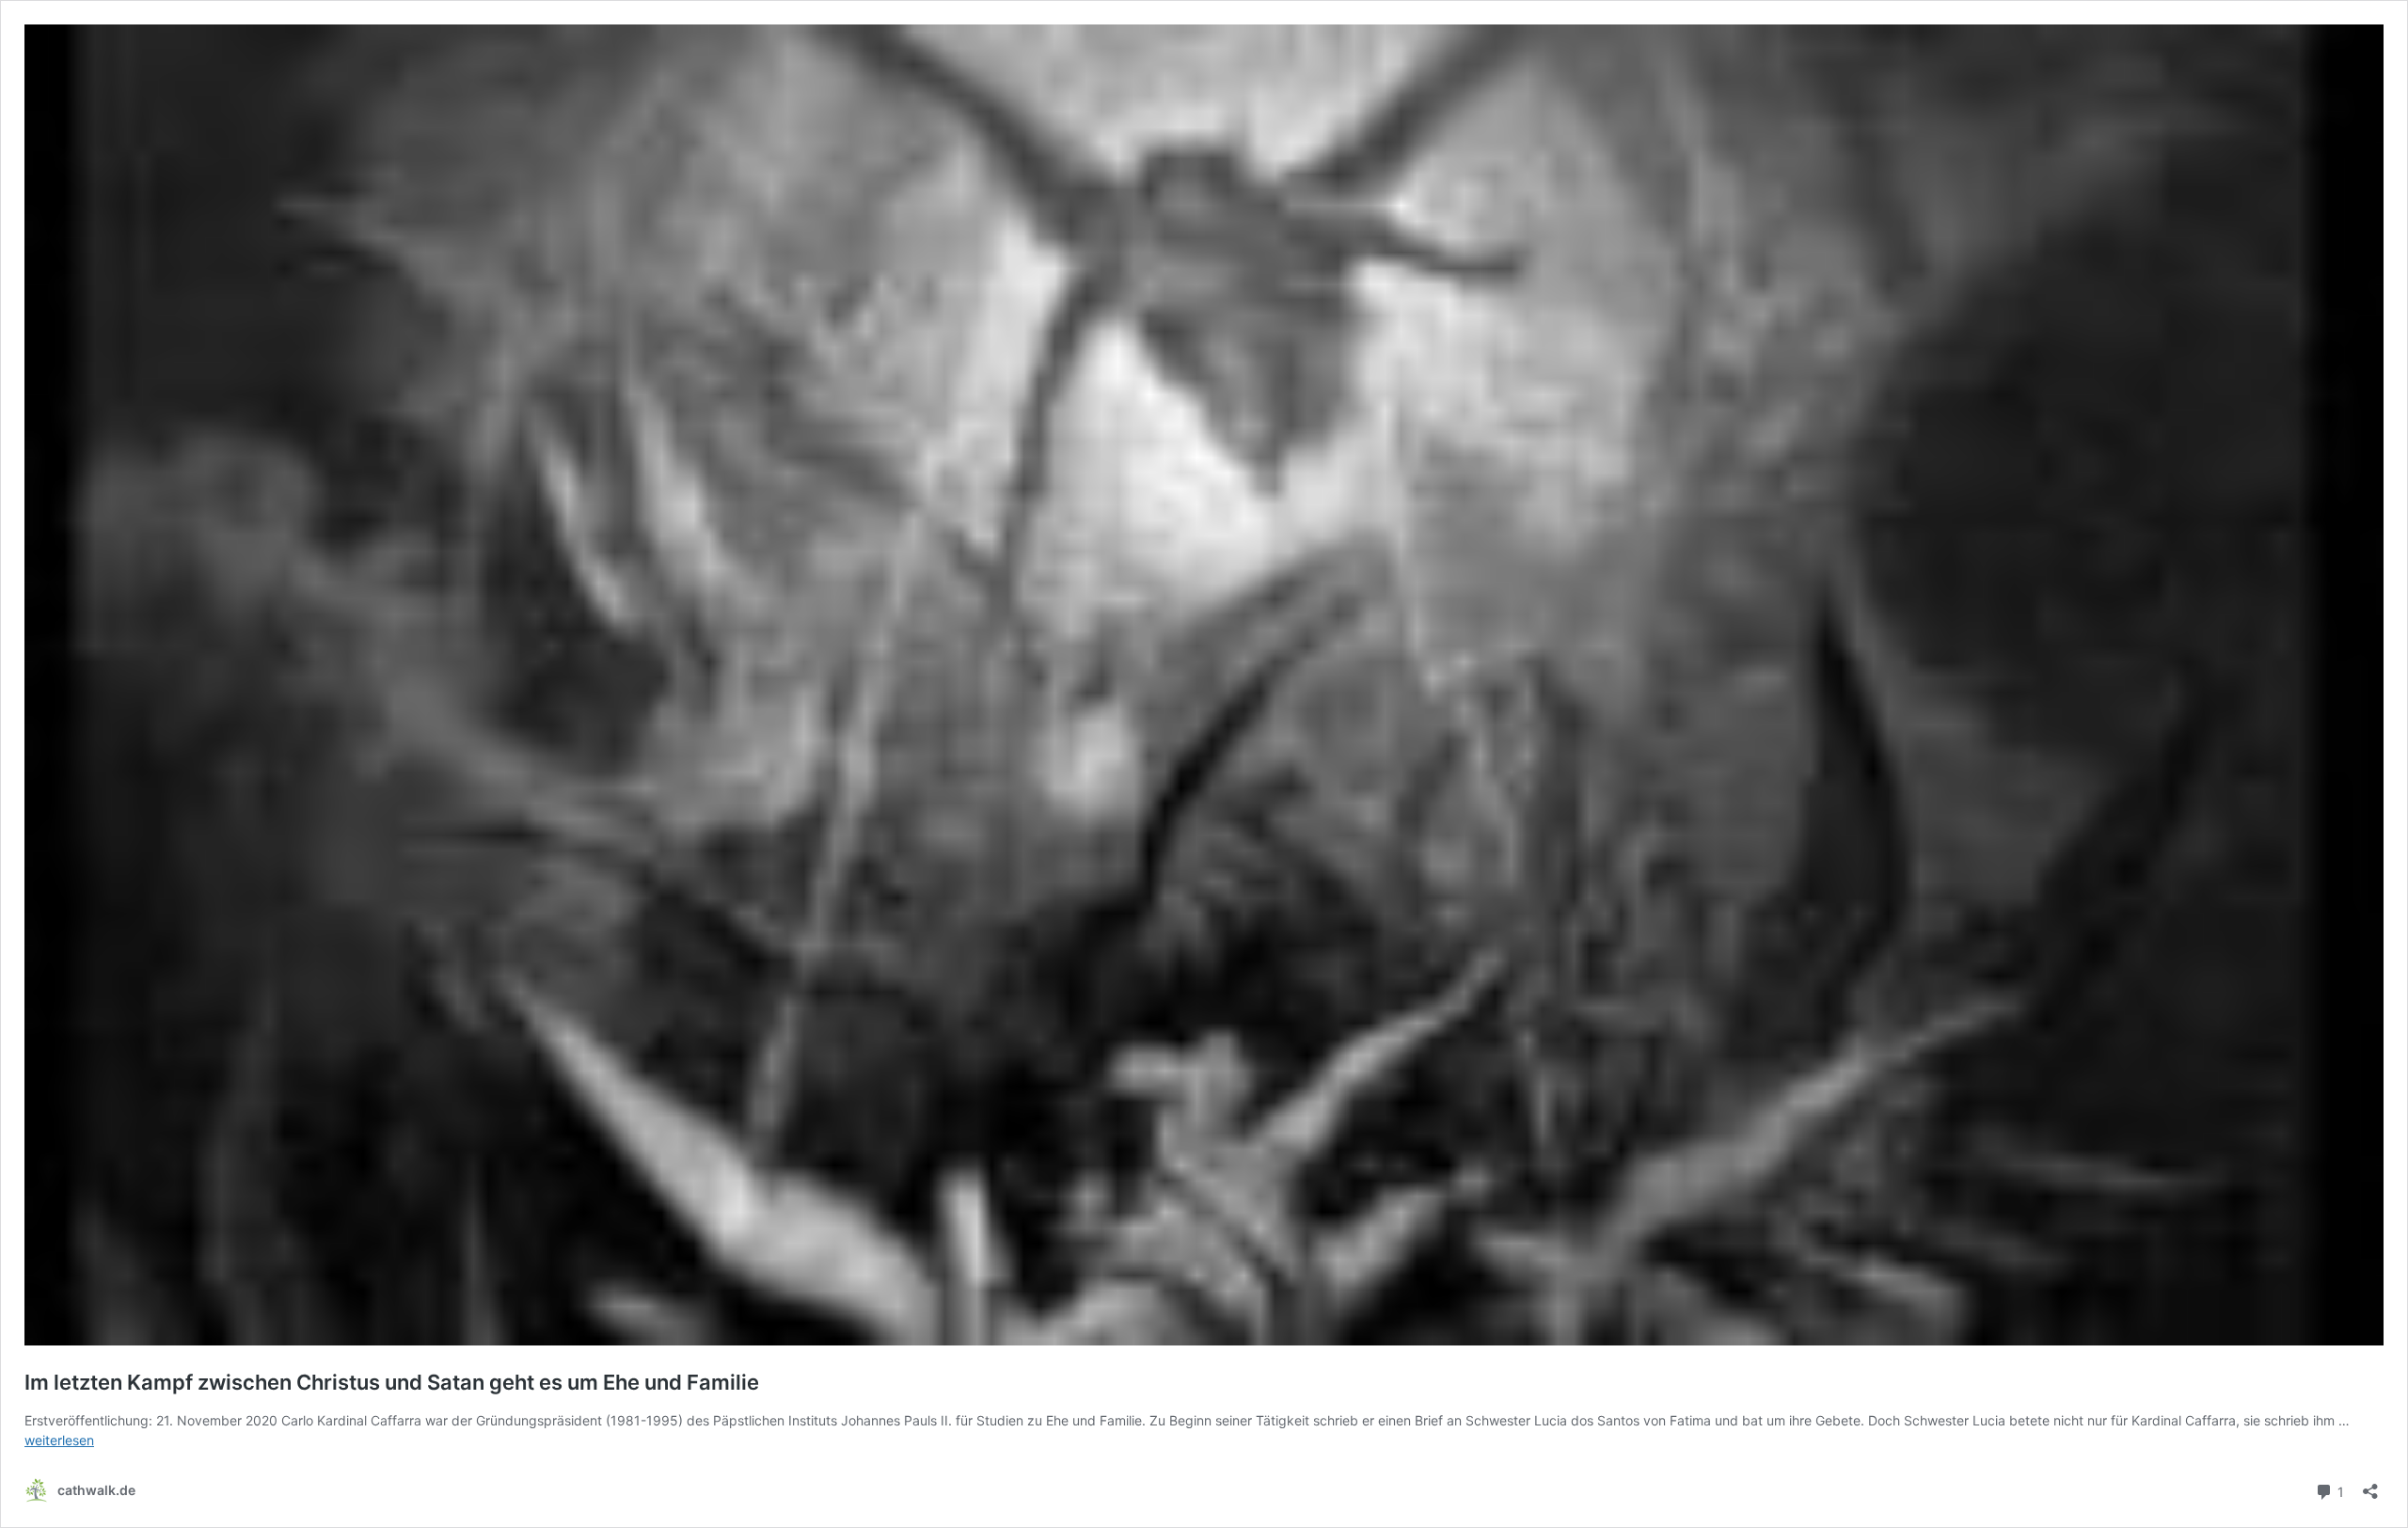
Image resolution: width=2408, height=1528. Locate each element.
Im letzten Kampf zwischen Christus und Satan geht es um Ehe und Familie (392, 1382)
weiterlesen (59, 1440)
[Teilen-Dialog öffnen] (2370, 1485)
